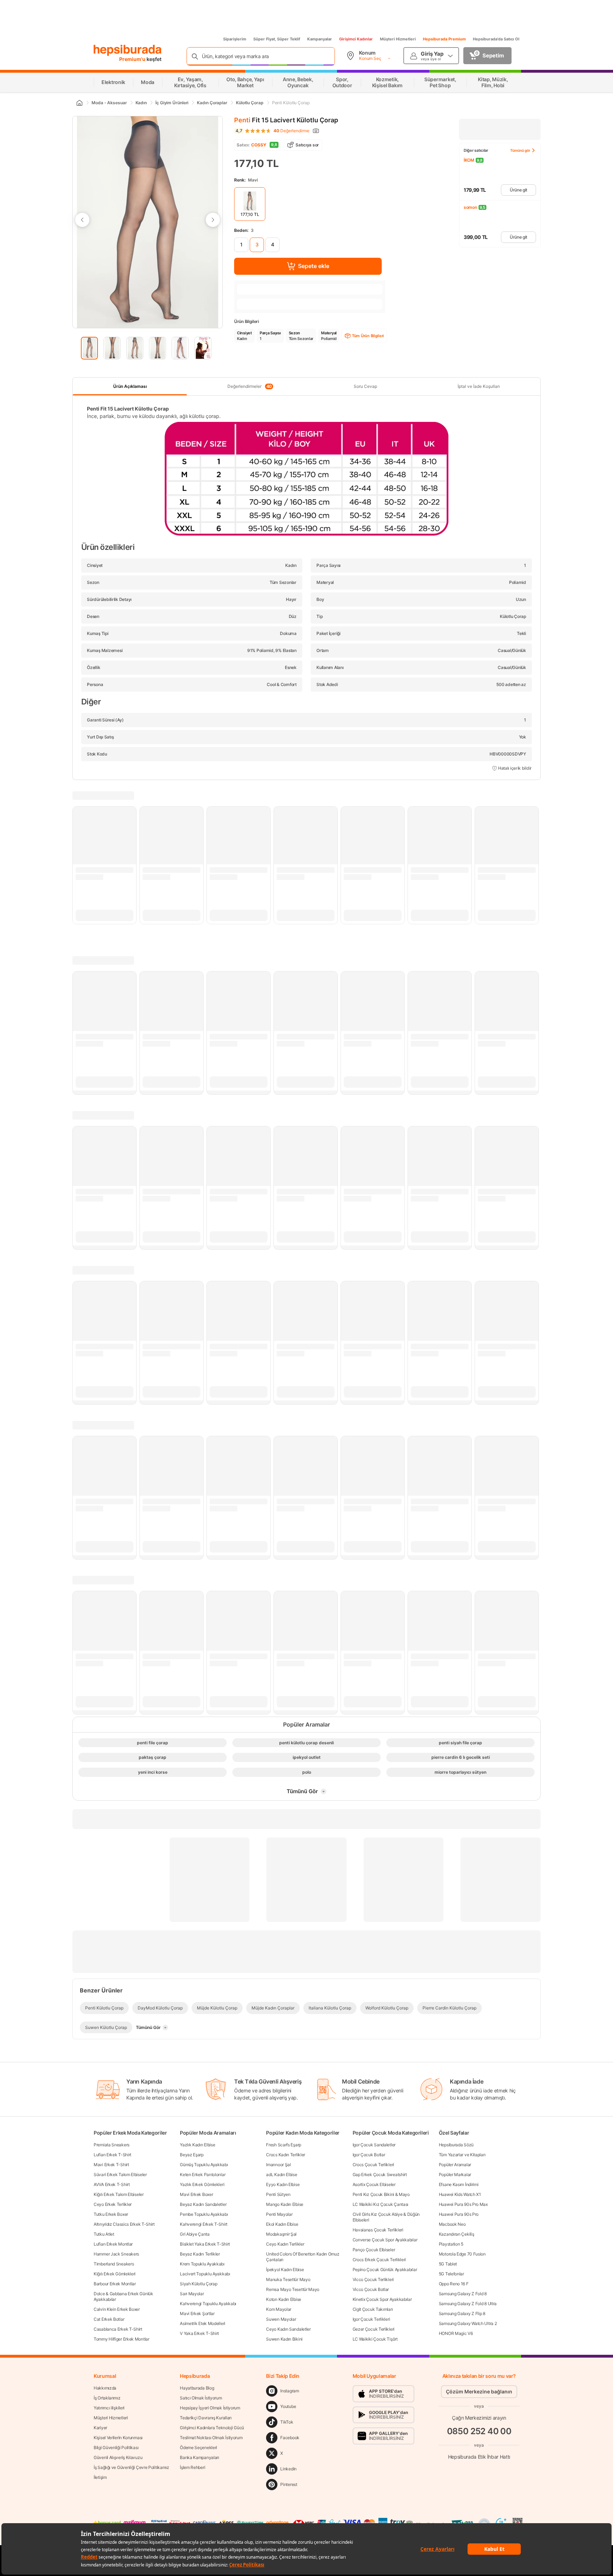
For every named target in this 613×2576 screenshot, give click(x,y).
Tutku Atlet (104, 2234)
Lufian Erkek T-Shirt (112, 2155)
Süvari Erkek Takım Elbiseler (120, 2174)
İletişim (100, 2477)
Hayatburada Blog (197, 2388)
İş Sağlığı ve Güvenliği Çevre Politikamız (131, 2467)
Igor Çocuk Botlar (369, 2155)
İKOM (469, 160)
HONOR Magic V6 (456, 2333)
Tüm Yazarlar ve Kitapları (462, 2155)
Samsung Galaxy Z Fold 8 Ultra (468, 2304)
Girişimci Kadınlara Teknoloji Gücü (212, 2428)
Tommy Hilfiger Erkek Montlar (122, 2339)
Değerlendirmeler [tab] (250, 386)
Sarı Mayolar (192, 2294)
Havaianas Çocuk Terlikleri (378, 2230)
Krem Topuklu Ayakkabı (202, 2264)
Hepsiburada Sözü (456, 2145)
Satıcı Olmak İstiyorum (201, 2398)
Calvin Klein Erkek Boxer (117, 2309)
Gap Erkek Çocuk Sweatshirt (380, 2174)
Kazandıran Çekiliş (457, 2234)
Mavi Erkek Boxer (196, 2194)
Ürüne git (518, 190)
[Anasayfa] (79, 103)
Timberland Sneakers (114, 2264)
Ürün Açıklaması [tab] (130, 386)
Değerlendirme (291, 131)
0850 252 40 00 (479, 2431)
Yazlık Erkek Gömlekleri (202, 2184)
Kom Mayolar (279, 2309)
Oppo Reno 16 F (454, 2284)
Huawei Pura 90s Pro (459, 2214)
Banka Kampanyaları (200, 2457)
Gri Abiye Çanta (195, 2234)
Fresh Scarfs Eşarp (284, 2145)
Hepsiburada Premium (444, 39)
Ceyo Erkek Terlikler (113, 2204)
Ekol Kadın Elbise (282, 2224)
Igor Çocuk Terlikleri (371, 2319)
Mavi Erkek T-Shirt (111, 2165)
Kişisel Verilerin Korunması (118, 2438)
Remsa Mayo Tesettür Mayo (293, 2289)
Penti (242, 120)
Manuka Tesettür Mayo (288, 2279)
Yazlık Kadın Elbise (197, 2145)
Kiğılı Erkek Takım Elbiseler (119, 2194)
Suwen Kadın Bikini (284, 2339)
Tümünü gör (520, 150)
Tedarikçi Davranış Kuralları (206, 2418)
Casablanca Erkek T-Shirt (118, 2329)
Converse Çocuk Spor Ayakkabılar (385, 2240)
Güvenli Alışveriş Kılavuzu (118, 2457)
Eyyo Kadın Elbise (283, 2184)
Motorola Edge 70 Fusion (462, 2254)
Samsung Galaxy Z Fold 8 (463, 2294)
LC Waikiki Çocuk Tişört (375, 2339)
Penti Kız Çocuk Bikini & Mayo (381, 2194)
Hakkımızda (105, 2388)
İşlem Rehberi (192, 2467)
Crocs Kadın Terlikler (286, 2155)
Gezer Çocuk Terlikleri (374, 2329)
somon (470, 207)
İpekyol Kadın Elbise (285, 2270)
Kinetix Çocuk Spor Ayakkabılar (382, 2299)
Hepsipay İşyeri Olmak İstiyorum (210, 2408)
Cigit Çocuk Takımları (373, 2309)
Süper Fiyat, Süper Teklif (277, 39)
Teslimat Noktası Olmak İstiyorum (211, 2438)
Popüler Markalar (455, 2174)
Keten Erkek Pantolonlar (203, 2174)
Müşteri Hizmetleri (398, 39)
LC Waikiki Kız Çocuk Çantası (381, 2204)
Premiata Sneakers (112, 2145)
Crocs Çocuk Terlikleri (373, 2165)
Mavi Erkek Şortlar (197, 2313)
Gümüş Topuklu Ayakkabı (204, 2165)
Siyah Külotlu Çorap (198, 2284)
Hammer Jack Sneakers (116, 2254)
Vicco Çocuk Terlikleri (373, 2279)
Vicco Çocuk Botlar (371, 2289)
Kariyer (100, 2428)
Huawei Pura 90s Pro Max (463, 2204)
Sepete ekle (314, 266)
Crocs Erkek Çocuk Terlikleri (379, 2260)
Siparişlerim (235, 39)
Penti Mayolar (279, 2214)
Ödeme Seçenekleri (198, 2447)
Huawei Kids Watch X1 (460, 2194)
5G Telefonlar (451, 2274)
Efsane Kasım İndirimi (459, 2184)
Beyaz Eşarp (192, 2155)
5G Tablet (448, 2264)
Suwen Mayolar (281, 2319)
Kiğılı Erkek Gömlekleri (115, 2274)
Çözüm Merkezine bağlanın (479, 2391)
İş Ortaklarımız (107, 2398)
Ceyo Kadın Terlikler (285, 2244)
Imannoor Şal (278, 2165)
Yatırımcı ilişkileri (109, 2408)
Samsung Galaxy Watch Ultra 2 (468, 2323)
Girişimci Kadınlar (356, 39)
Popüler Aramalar (455, 2165)
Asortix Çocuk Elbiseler (374, 2184)
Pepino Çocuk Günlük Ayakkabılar (385, 2270)
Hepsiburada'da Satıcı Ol (496, 39)
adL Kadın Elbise (281, 2174)
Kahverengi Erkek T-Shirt (204, 2224)
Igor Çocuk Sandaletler (374, 2145)
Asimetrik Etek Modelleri (203, 2323)
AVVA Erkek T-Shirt (112, 2184)
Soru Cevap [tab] (365, 386)
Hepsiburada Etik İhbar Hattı (479, 2457)
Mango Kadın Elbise (285, 2204)
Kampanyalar (320, 39)
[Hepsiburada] (128, 50)
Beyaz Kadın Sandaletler (203, 2204)
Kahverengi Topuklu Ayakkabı (208, 2304)
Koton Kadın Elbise (284, 2299)
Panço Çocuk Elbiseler (374, 2250)
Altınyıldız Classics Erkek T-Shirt (124, 2224)
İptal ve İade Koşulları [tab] (479, 386)
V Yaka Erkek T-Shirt (199, 2333)
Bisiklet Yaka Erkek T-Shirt (205, 2244)
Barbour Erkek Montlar (115, 2284)
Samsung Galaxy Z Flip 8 (462, 2313)
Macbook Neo (452, 2224)
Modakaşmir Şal (281, 2234)
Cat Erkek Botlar (109, 2319)
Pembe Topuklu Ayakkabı (204, 2214)
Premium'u (133, 59)
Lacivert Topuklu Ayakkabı (205, 2274)
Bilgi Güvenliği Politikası (116, 2447)
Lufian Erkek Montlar (113, 2244)
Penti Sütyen (278, 2194)
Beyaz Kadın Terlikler (200, 2254)
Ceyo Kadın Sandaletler (288, 2329)
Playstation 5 (451, 2244)
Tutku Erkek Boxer (111, 2214)
